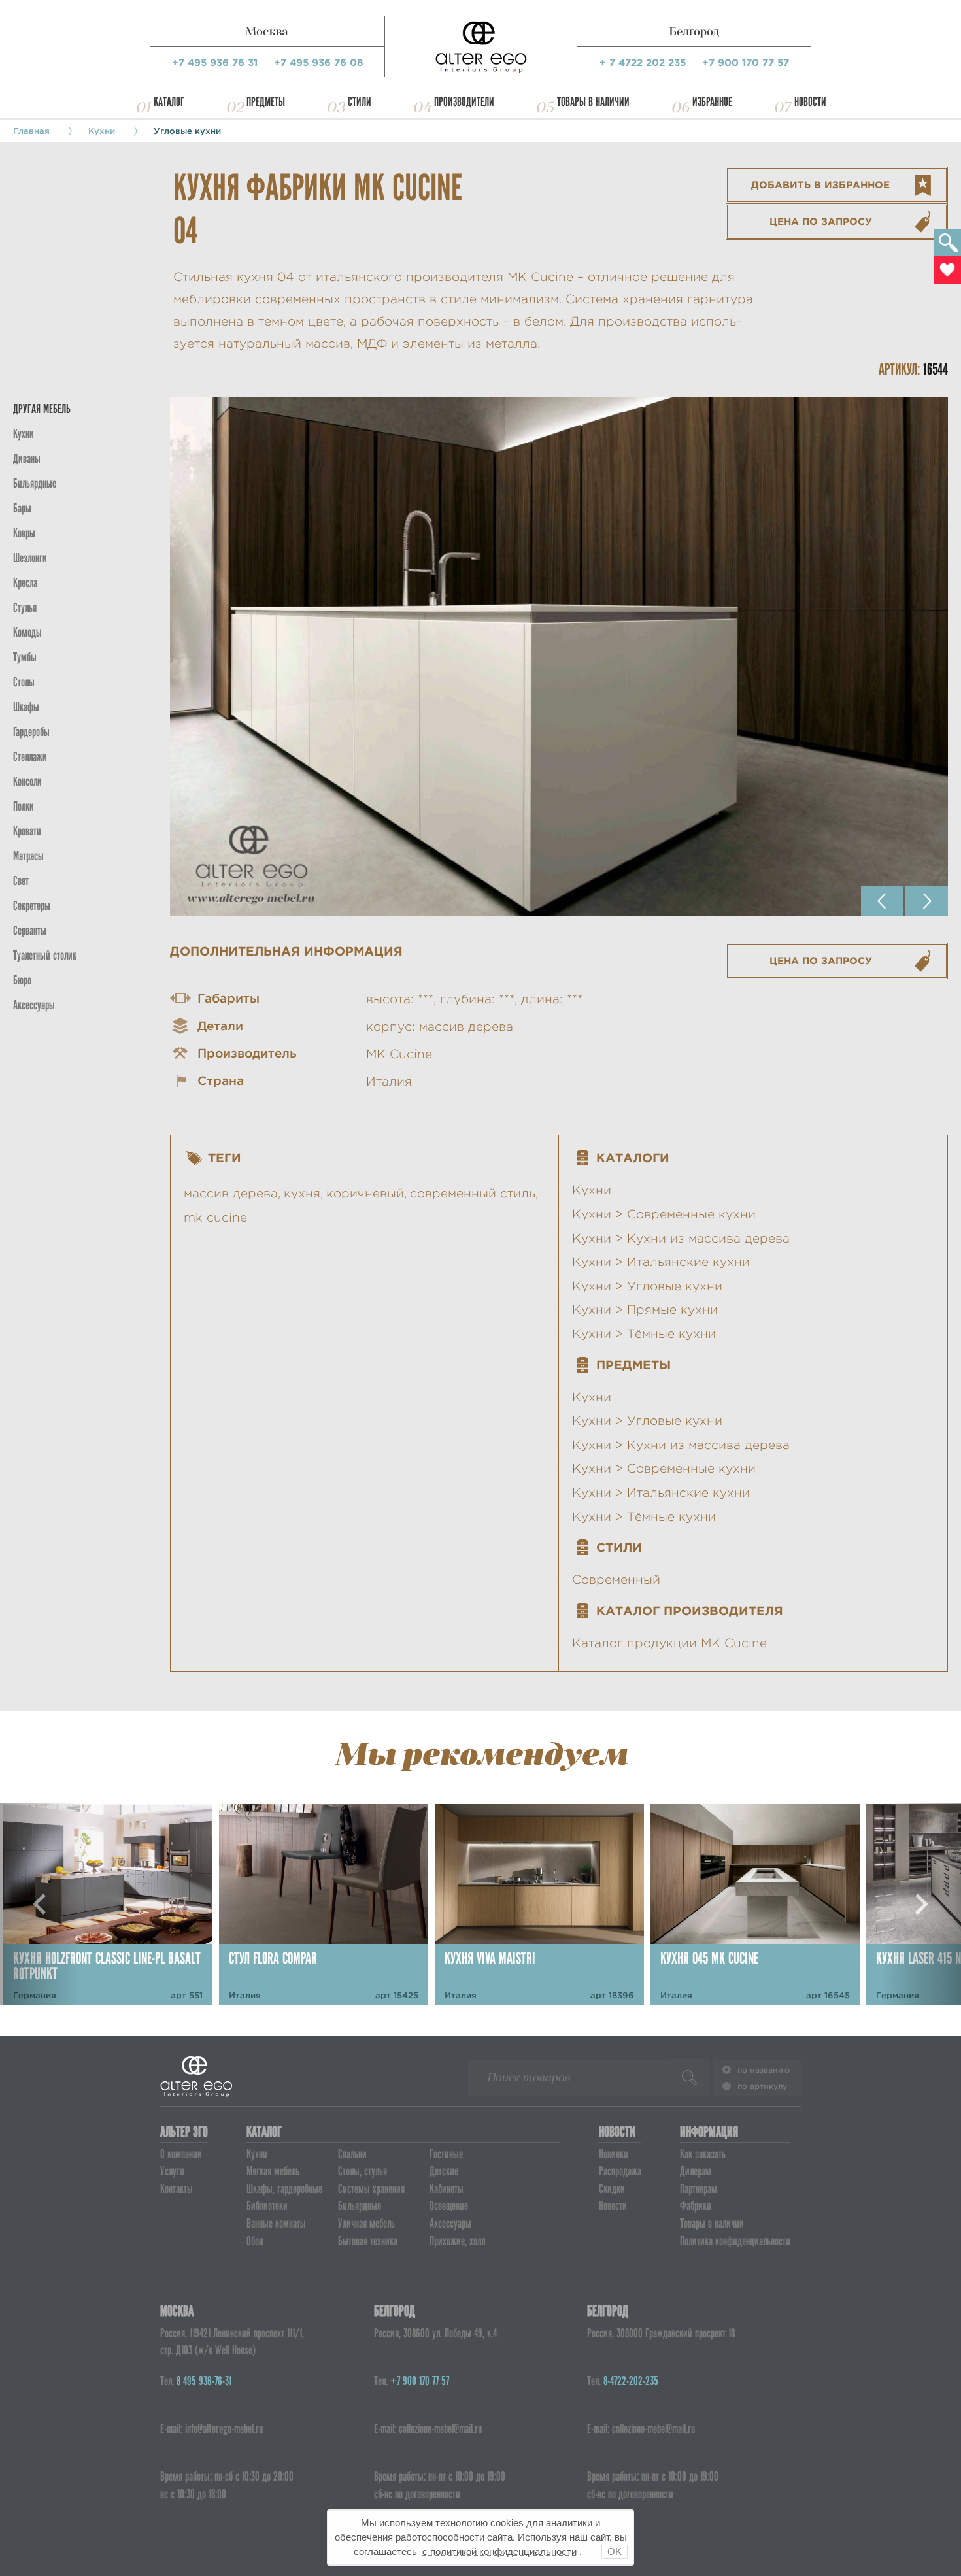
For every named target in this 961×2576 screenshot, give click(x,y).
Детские (444, 2171)
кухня (302, 1193)
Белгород (694, 31)
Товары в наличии (593, 102)
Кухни (102, 131)
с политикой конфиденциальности (499, 2551)
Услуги (172, 2171)
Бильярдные (360, 2206)
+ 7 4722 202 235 (644, 62)
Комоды (27, 632)
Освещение (449, 2206)
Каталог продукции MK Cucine (669, 1643)
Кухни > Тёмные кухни (644, 1334)
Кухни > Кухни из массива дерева (681, 1238)
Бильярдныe (35, 483)
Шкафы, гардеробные (284, 2189)
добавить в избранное (820, 185)
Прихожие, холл (457, 2241)
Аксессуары (450, 2223)
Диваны (27, 459)
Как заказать (703, 2154)
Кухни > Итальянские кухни (661, 1262)
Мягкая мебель (273, 2171)
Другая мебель (42, 409)
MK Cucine (399, 1054)
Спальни (352, 2154)
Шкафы (26, 707)
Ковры (24, 533)
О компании (181, 2154)
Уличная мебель (366, 2223)
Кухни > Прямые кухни (645, 1310)
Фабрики (696, 2206)
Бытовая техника (368, 2241)
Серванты (30, 930)
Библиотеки (267, 2206)
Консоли (27, 781)
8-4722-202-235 (631, 2381)
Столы (24, 682)
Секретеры (32, 906)
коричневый (365, 1193)
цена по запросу (821, 221)
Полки (24, 806)
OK (615, 2551)
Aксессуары (34, 1005)
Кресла (25, 583)
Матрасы (28, 856)
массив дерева (231, 1193)
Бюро (22, 980)
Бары (22, 508)
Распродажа (620, 2171)
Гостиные (446, 2154)
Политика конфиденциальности (735, 2241)
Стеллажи (30, 757)
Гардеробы (31, 732)
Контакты (177, 2189)
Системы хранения (371, 2189)
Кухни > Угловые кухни (647, 1286)
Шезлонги (30, 558)
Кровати (27, 831)
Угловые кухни (187, 131)
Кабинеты (447, 2189)
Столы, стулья (362, 2171)
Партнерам (699, 2189)
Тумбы (25, 657)
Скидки (612, 2189)
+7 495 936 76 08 (318, 62)
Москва (267, 31)
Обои (255, 2241)
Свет (21, 881)
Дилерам (696, 2171)
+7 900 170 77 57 (746, 62)
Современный (616, 1580)
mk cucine (215, 1217)
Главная (31, 131)
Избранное (712, 102)
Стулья (25, 608)
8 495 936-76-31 (204, 2381)
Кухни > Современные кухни (664, 1214)
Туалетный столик (45, 955)
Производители (464, 102)
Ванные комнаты (276, 2223)
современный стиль (473, 1193)
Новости (810, 102)
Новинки (614, 2154)
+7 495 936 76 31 (216, 62)
